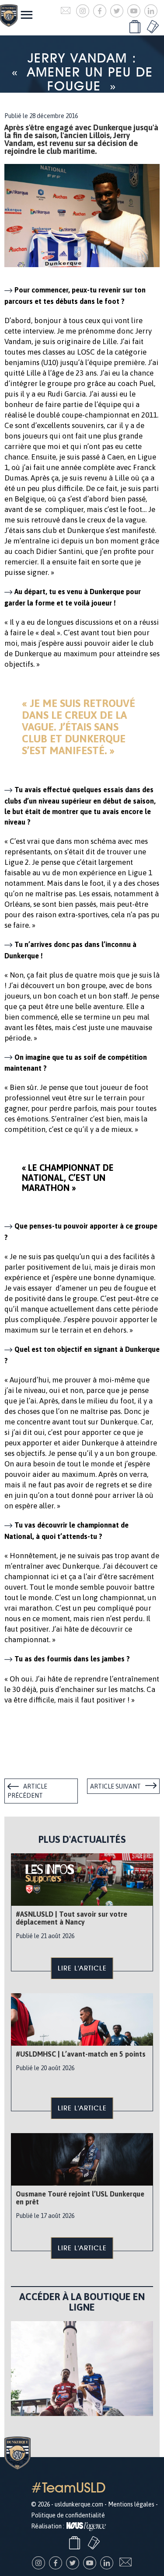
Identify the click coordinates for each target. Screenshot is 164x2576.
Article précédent (27, 1791)
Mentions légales (131, 2504)
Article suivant (115, 1786)
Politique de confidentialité (68, 2515)
